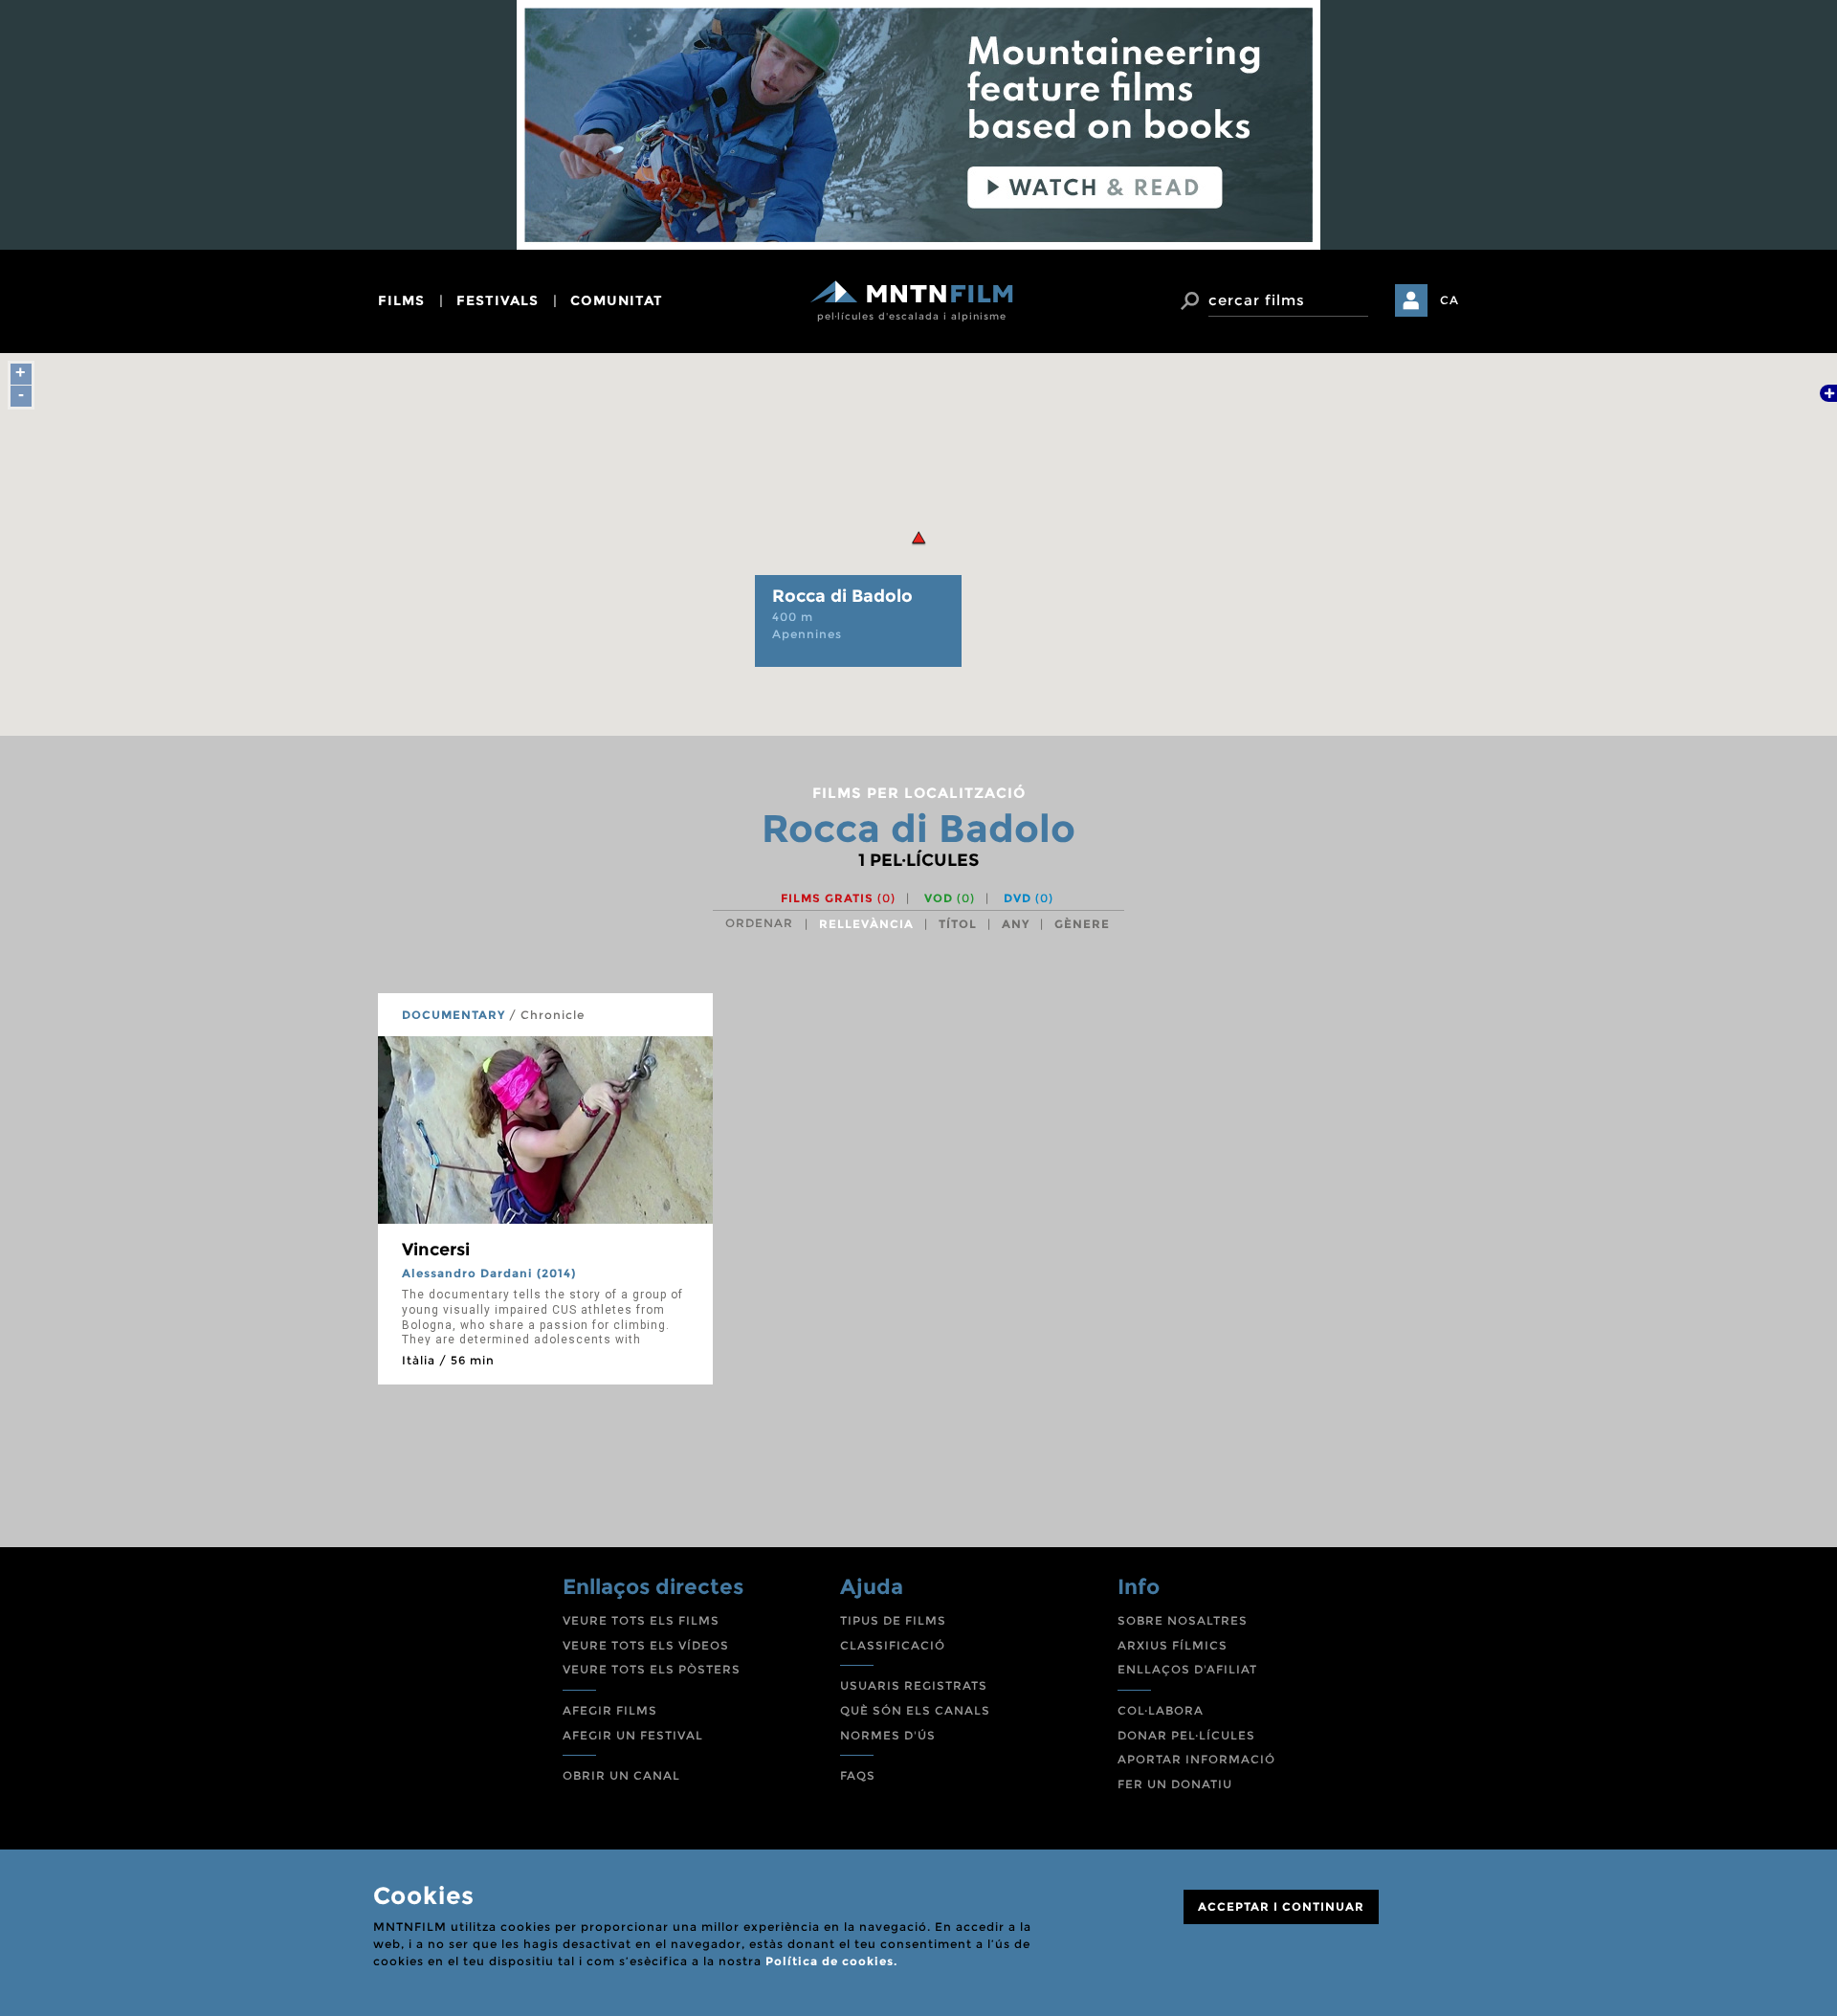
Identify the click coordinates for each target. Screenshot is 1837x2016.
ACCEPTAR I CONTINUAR (1281, 1906)
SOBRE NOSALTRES (1183, 1620)
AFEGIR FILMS (610, 1710)
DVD (1029, 898)
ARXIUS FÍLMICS (1173, 1645)
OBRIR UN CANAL (621, 1775)
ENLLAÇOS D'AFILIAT (1187, 1669)
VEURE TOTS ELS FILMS (641, 1620)
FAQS (858, 1775)
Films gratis (838, 898)
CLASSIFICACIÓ (893, 1645)
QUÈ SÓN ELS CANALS (915, 1710)
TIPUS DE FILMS (893, 1620)
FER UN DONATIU (1175, 1784)
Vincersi (436, 1250)
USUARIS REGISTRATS (914, 1685)
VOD (950, 898)
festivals (498, 300)
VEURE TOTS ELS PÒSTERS (652, 1669)
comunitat (617, 300)
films (401, 300)
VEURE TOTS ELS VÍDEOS (646, 1645)
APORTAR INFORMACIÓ (1196, 1759)
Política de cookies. (831, 1961)
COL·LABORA (1161, 1710)
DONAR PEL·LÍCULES (1186, 1735)
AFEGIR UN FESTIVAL (633, 1735)
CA (1450, 300)
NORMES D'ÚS (888, 1735)
